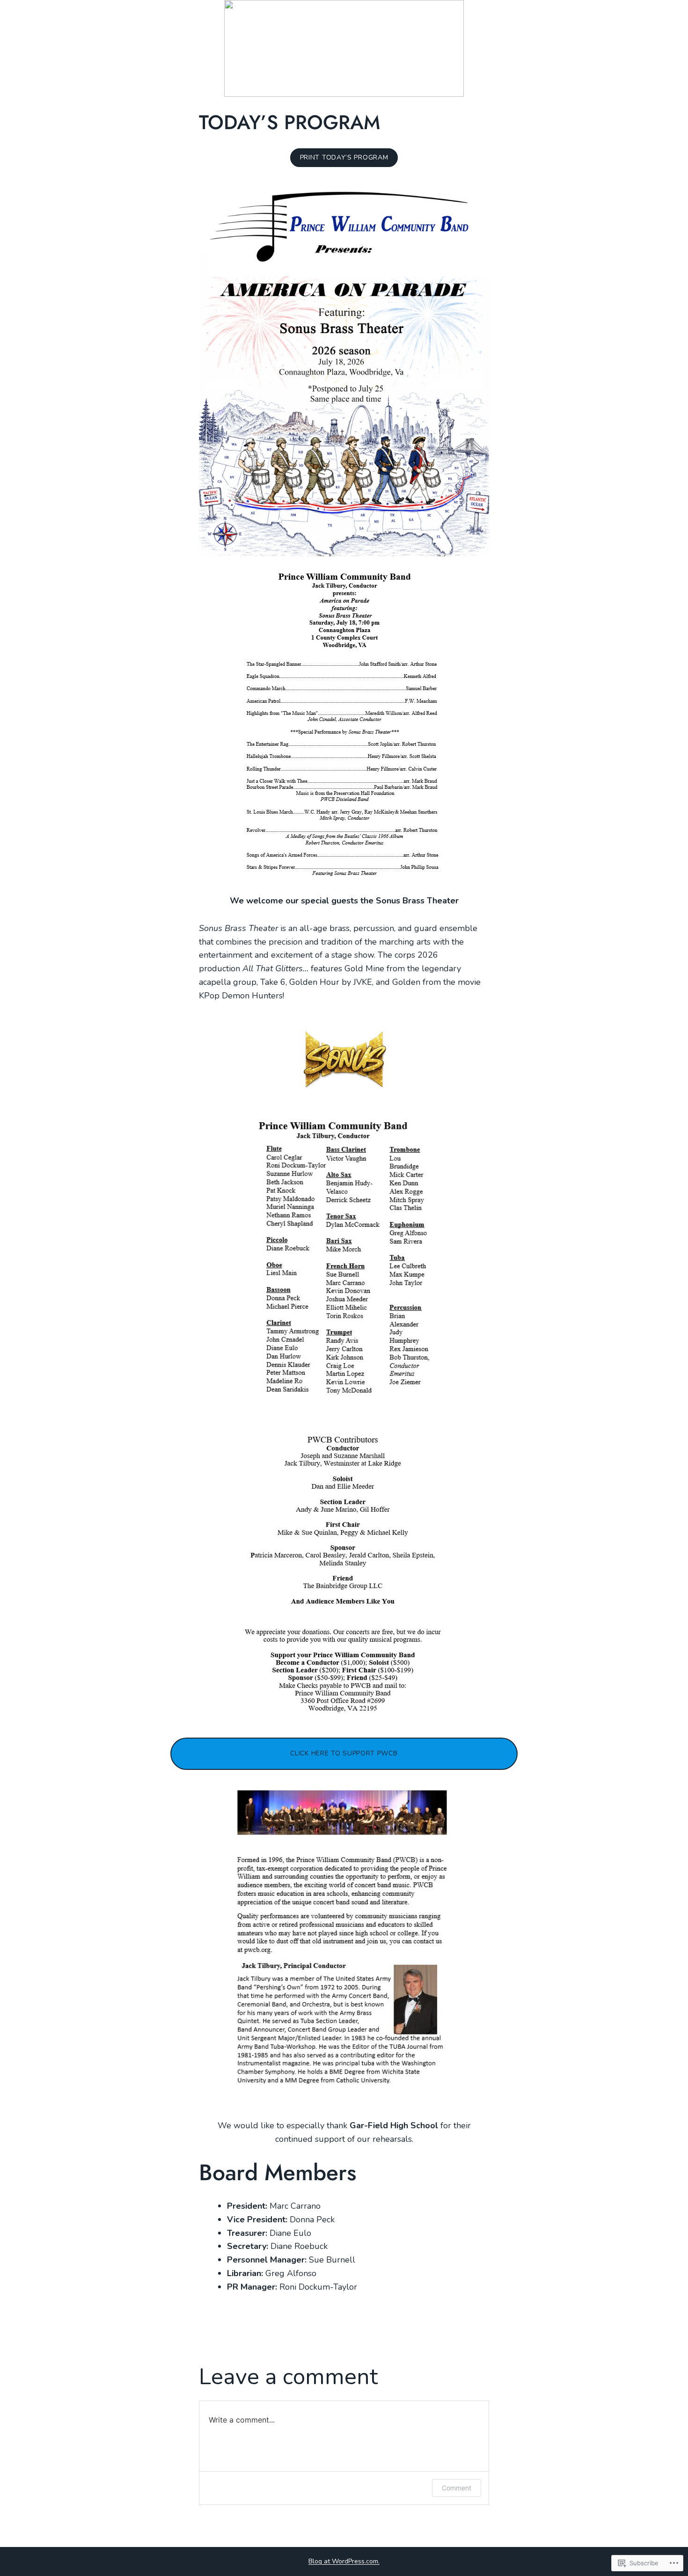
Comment (457, 2488)
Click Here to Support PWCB (344, 1753)
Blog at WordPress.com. (344, 2561)
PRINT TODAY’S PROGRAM (344, 157)
